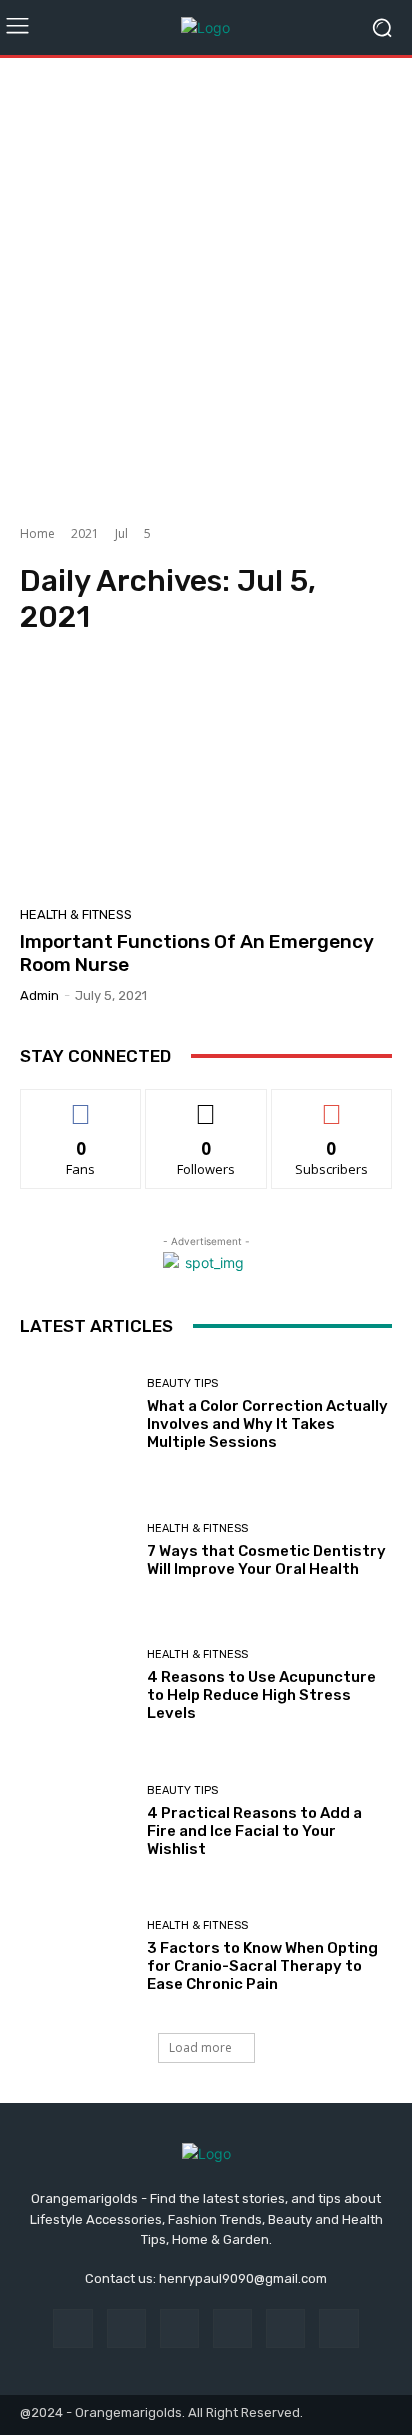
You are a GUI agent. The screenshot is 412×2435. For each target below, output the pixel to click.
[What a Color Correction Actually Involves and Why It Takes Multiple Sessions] (76, 1415)
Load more (200, 2047)
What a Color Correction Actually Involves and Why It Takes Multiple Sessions (267, 1424)
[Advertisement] (206, 284)
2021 (85, 533)
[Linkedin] (179, 2328)
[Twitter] (338, 2328)
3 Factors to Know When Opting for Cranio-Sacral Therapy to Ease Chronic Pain (262, 1966)
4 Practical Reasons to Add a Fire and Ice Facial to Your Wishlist (254, 1831)
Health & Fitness (76, 914)
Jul (121, 533)
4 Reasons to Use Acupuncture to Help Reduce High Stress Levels (261, 1695)
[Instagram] (126, 2328)
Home (37, 533)
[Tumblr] (285, 2328)
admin (39, 995)
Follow (206, 1104)
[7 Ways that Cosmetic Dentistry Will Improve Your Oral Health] (76, 1550)
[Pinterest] (232, 2328)
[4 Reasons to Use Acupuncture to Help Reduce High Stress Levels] (76, 1686)
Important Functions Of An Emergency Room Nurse (197, 953)
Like (81, 1104)
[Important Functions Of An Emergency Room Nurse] (206, 776)
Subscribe (332, 1104)
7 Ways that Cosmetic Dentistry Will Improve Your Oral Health (266, 1560)
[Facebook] (72, 2328)
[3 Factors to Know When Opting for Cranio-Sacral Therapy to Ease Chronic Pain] (76, 1957)
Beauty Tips (182, 1383)
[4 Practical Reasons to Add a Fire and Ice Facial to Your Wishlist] (76, 1822)
